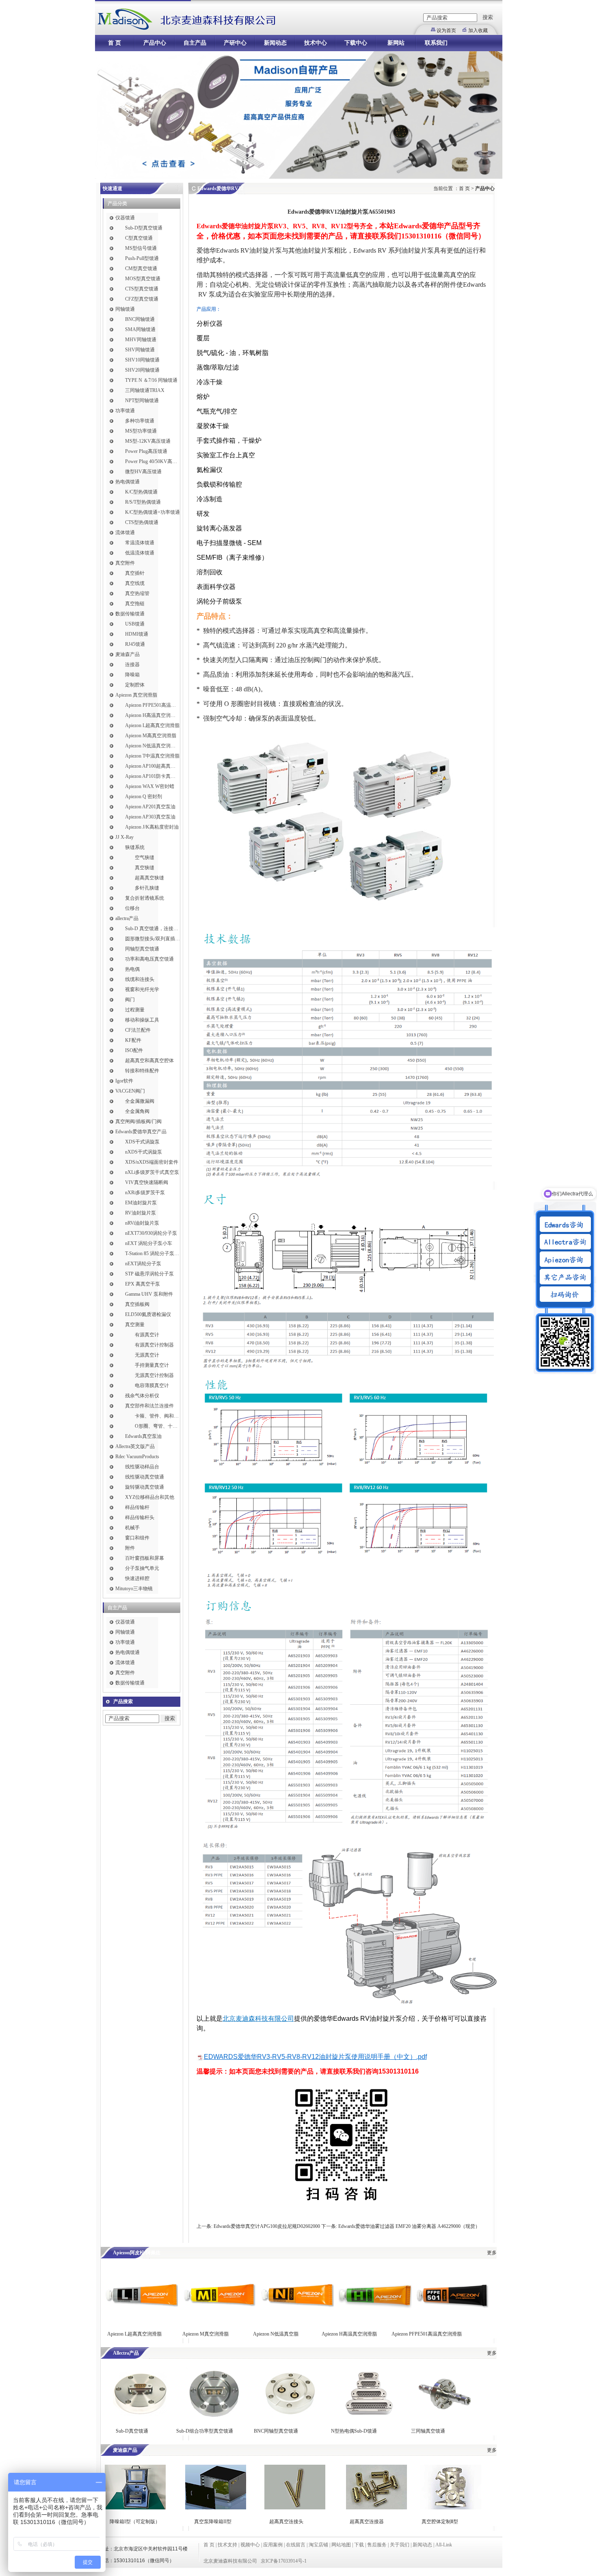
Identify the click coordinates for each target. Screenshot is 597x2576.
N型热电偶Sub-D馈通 (354, 2431)
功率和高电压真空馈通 (149, 959)
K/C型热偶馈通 (141, 492)
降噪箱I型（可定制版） (134, 2522)
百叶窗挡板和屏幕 (145, 1558)
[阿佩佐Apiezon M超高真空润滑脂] (219, 2320)
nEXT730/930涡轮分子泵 (151, 1233)
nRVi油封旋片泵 (142, 1223)
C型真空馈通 (139, 238)
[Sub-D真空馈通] (139, 2417)
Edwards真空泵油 (143, 1436)
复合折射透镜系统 (145, 898)
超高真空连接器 (367, 2522)
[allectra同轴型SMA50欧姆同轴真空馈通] (290, 2417)
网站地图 (341, 2545)
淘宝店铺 (318, 2545)
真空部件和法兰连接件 (149, 1406)
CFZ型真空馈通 (142, 299)
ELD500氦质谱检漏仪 (148, 1314)
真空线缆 (135, 583)
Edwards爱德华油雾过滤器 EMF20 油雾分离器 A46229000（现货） (409, 2226)
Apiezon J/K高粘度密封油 (152, 827)
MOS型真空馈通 (143, 279)
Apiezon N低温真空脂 (276, 2334)
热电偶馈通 (128, 482)
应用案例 (273, 2545)
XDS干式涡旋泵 (142, 1142)
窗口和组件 (137, 1538)
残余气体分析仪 (142, 1396)
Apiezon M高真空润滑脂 (151, 736)
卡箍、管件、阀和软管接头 (157, 1416)
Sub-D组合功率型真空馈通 (205, 2431)
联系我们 (436, 43)
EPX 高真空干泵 (143, 1284)
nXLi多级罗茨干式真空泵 (152, 1172)
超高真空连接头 (286, 2522)
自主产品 (195, 43)
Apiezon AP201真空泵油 (150, 807)
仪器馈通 (125, 218)
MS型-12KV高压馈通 (148, 441)
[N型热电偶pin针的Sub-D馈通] (368, 2417)
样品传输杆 (137, 1507)
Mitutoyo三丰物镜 (134, 1589)
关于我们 (400, 2545)
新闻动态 (275, 43)
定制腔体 (135, 685)
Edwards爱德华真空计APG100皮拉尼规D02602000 (267, 2226)
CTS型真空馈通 (142, 289)
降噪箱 (132, 675)
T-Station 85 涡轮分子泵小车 (152, 1253)
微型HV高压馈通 (143, 472)
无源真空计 (147, 1355)
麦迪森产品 (128, 654)
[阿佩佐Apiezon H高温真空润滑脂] (375, 2320)
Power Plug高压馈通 (146, 451)
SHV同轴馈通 (140, 350)
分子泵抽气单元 (142, 1568)
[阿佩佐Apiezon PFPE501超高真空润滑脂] (452, 2320)
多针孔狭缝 (147, 888)
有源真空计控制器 (154, 1345)
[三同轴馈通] (446, 2417)
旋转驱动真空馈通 (145, 1487)
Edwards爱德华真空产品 (141, 1132)
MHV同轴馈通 (141, 340)
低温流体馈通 (140, 553)
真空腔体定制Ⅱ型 (440, 2522)
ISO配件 (134, 1050)
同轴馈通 (125, 309)
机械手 (132, 1528)
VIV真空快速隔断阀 (147, 1182)
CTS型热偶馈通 (142, 522)
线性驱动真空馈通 (145, 1477)
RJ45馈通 (135, 644)
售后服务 (377, 2545)
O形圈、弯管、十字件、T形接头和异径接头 (157, 1426)
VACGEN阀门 (130, 1091)
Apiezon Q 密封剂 (144, 797)
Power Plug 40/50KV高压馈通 (152, 461)
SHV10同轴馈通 (142, 360)
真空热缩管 (137, 593)
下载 (359, 2545)
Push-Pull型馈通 (142, 258)
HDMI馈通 (137, 634)
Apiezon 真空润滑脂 (136, 695)
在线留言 (296, 2545)
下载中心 (356, 43)
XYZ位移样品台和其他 (150, 1497)
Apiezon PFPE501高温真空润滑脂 (152, 705)
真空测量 (135, 1325)
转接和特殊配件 (142, 1071)
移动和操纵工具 (142, 1020)
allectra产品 (127, 918)
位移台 (132, 908)
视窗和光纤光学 (142, 989)
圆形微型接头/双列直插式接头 (152, 939)
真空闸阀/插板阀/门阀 (138, 1121)
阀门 (130, 1000)
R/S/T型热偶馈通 (143, 502)
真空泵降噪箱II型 (213, 2522)
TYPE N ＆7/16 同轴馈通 (151, 380)
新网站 (396, 43)
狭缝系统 (135, 847)
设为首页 (446, 30)
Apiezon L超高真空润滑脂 (152, 725)
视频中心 (250, 2545)
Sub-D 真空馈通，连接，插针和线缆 (152, 929)
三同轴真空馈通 (428, 2431)
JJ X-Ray (124, 837)
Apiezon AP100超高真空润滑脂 (152, 766)
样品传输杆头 (140, 1517)
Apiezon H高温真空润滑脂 (152, 715)
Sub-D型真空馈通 (144, 228)
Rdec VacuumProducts (137, 1457)
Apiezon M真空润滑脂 (205, 2334)
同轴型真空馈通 (142, 949)
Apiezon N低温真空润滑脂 (152, 746)
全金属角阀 (137, 1111)
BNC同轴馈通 (140, 319)
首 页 (115, 43)
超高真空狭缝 (149, 878)
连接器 (132, 665)
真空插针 (135, 573)
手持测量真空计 (152, 1365)
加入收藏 (478, 30)
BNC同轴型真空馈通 (276, 2431)
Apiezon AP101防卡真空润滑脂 (152, 776)
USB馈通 (135, 624)
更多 (492, 2253)
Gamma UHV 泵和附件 (149, 1294)
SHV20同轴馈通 (142, 370)
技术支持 (227, 2545)
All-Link (444, 2545)
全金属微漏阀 (140, 1101)
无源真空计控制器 (154, 1375)
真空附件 (125, 563)
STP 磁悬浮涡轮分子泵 (149, 1274)
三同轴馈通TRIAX (145, 390)
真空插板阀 (137, 1304)
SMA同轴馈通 (140, 329)
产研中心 (235, 43)
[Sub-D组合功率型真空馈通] (213, 2417)
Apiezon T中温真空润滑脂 (152, 756)
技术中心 (316, 43)
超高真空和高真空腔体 (149, 1061)
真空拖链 (135, 604)
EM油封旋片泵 (141, 1203)
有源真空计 (147, 1335)
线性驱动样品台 (142, 1467)
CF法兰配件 (138, 1030)
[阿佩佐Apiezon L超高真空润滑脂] (141, 2320)
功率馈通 (125, 411)
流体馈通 (125, 533)
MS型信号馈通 (141, 248)
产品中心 (155, 43)
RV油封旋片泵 (141, 1213)
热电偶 (132, 969)
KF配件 (133, 1040)
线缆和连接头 (140, 979)
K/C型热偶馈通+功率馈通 (152, 512)
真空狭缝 (145, 868)
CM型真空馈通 (141, 268)
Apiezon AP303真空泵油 (150, 817)
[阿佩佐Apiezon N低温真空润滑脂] (297, 2320)
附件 (130, 1548)
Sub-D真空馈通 (132, 2431)
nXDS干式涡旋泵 (144, 1152)
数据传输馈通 (130, 614)
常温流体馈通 (140, 543)
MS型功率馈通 (141, 431)
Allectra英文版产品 (135, 1446)
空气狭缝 (145, 857)
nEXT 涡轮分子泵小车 (149, 1243)
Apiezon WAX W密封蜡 (150, 786)
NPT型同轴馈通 (142, 400)
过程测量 (135, 1010)
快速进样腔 (137, 1578)
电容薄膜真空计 (152, 1385)
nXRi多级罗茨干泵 (145, 1193)
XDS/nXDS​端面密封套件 (152, 1162)
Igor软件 (124, 1081)
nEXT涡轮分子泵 (143, 1264)
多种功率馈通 (140, 421)
